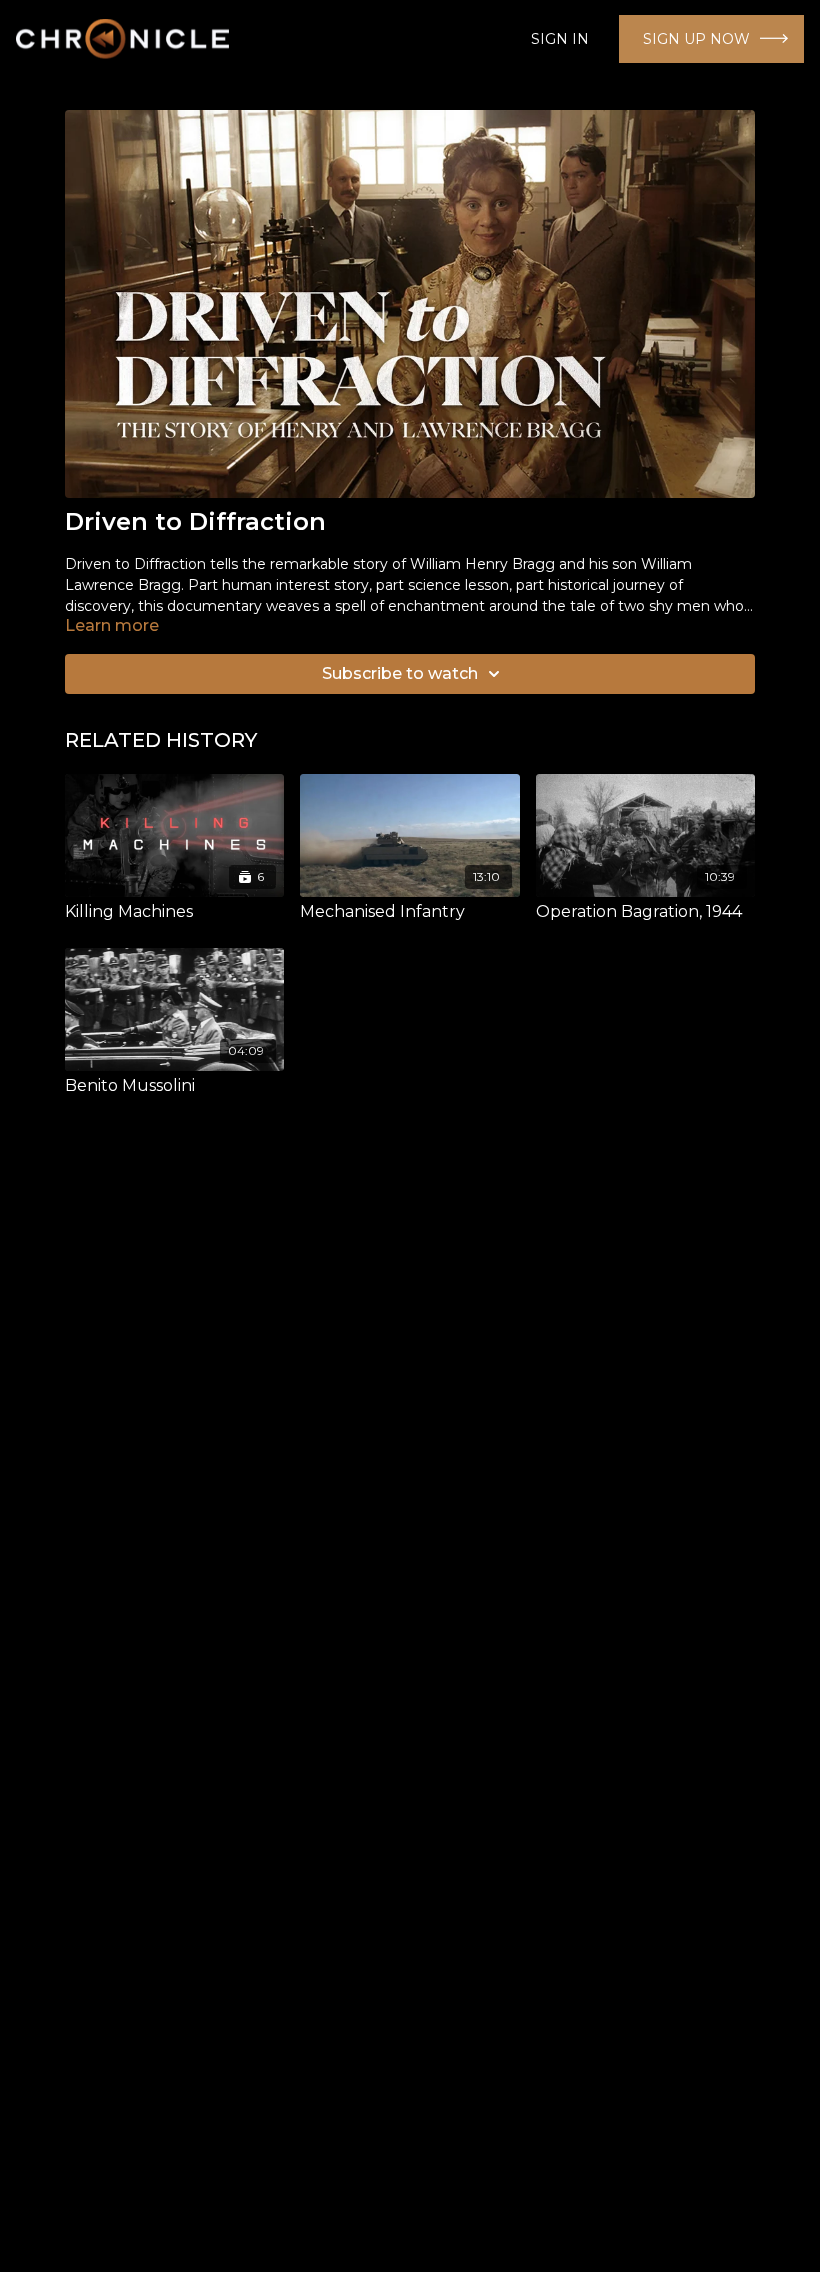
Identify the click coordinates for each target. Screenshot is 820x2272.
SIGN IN (560, 39)
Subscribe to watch (400, 673)
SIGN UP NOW (696, 39)
